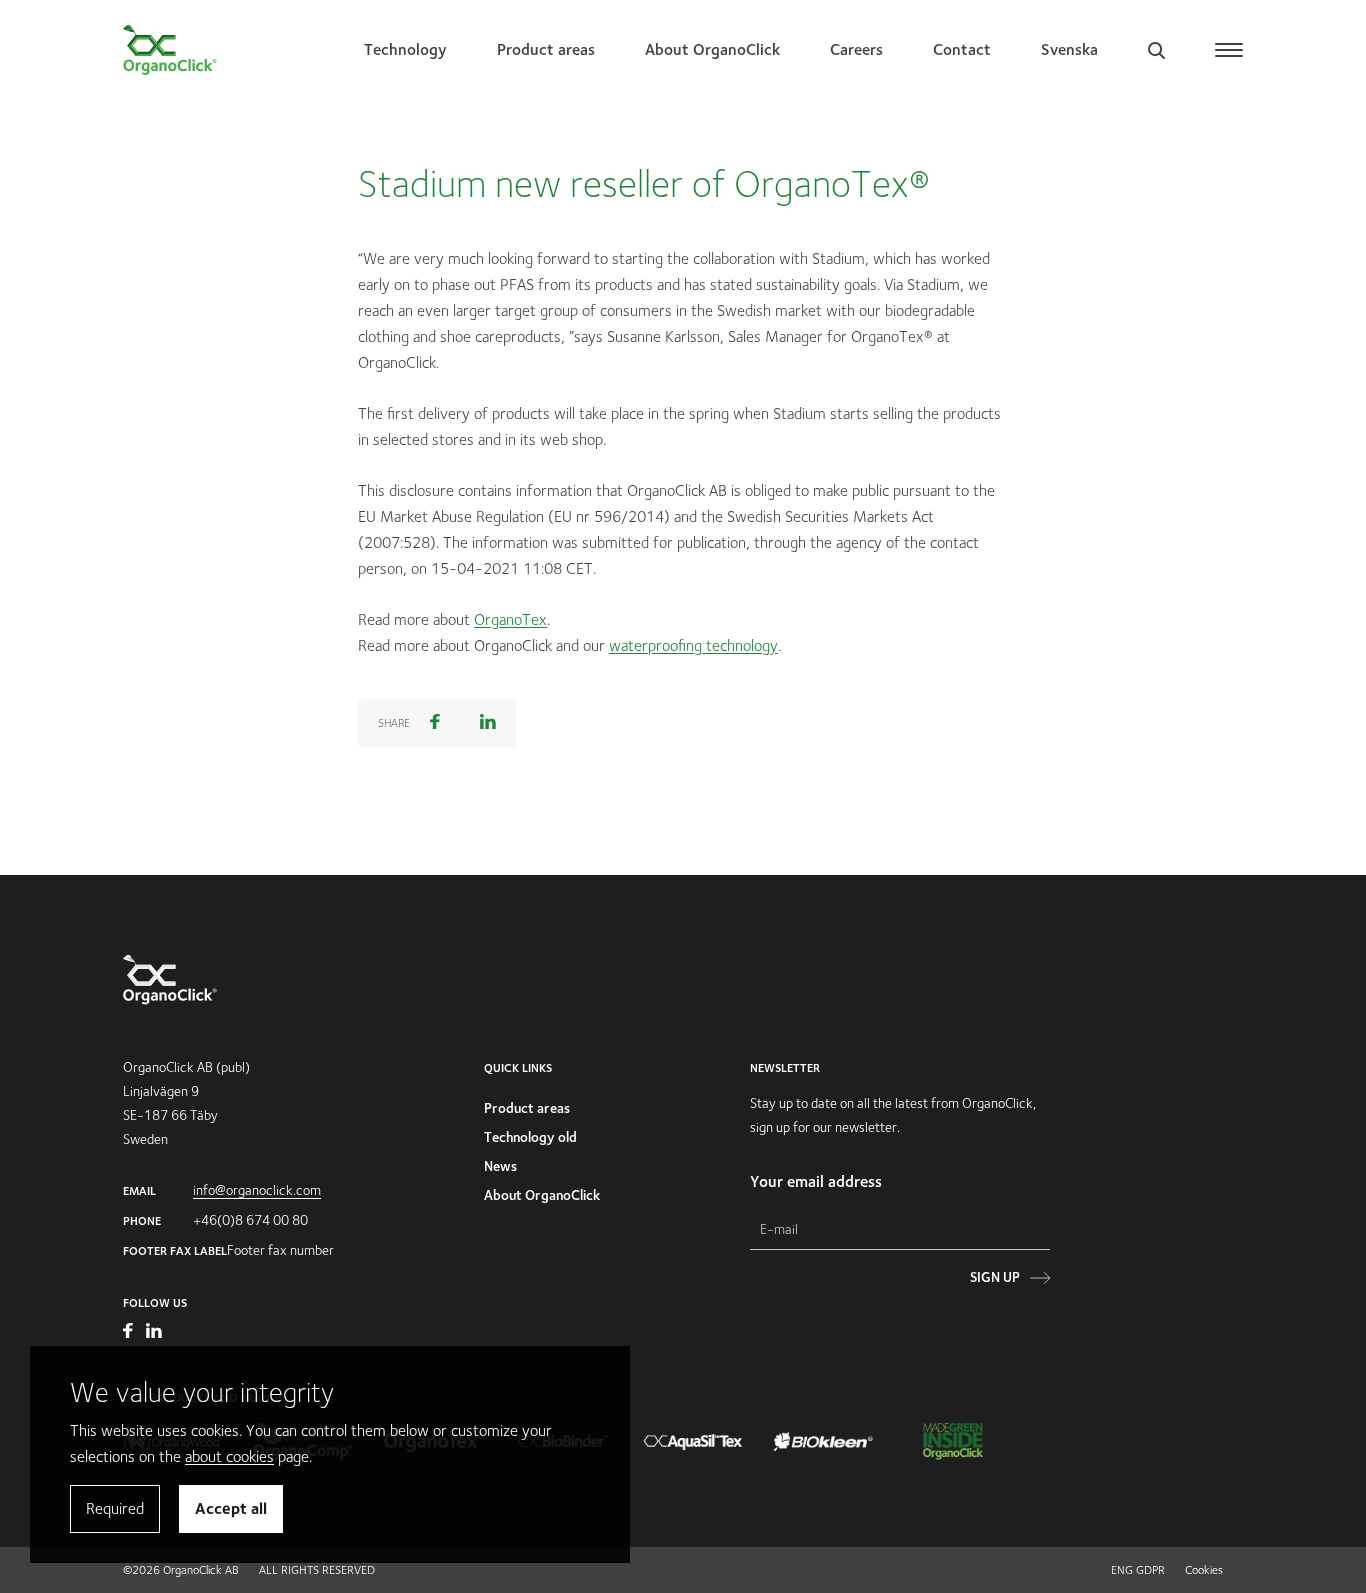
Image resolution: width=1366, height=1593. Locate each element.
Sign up (995, 1277)
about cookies (229, 1456)
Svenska (1069, 49)
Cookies (1204, 1569)
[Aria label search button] (1156, 50)
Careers (856, 49)
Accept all (231, 1508)
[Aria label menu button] (1229, 50)
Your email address (816, 1181)
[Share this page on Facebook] (435, 723)
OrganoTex (510, 619)
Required (115, 1508)
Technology (405, 49)
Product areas (546, 49)
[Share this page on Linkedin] (488, 723)
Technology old (530, 1137)
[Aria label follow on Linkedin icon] (154, 1333)
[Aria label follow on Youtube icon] (129, 1333)
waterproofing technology (693, 645)
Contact (962, 49)
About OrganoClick (712, 49)
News (500, 1166)
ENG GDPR (1138, 1569)
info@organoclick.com (257, 1190)
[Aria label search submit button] (1038, 176)
